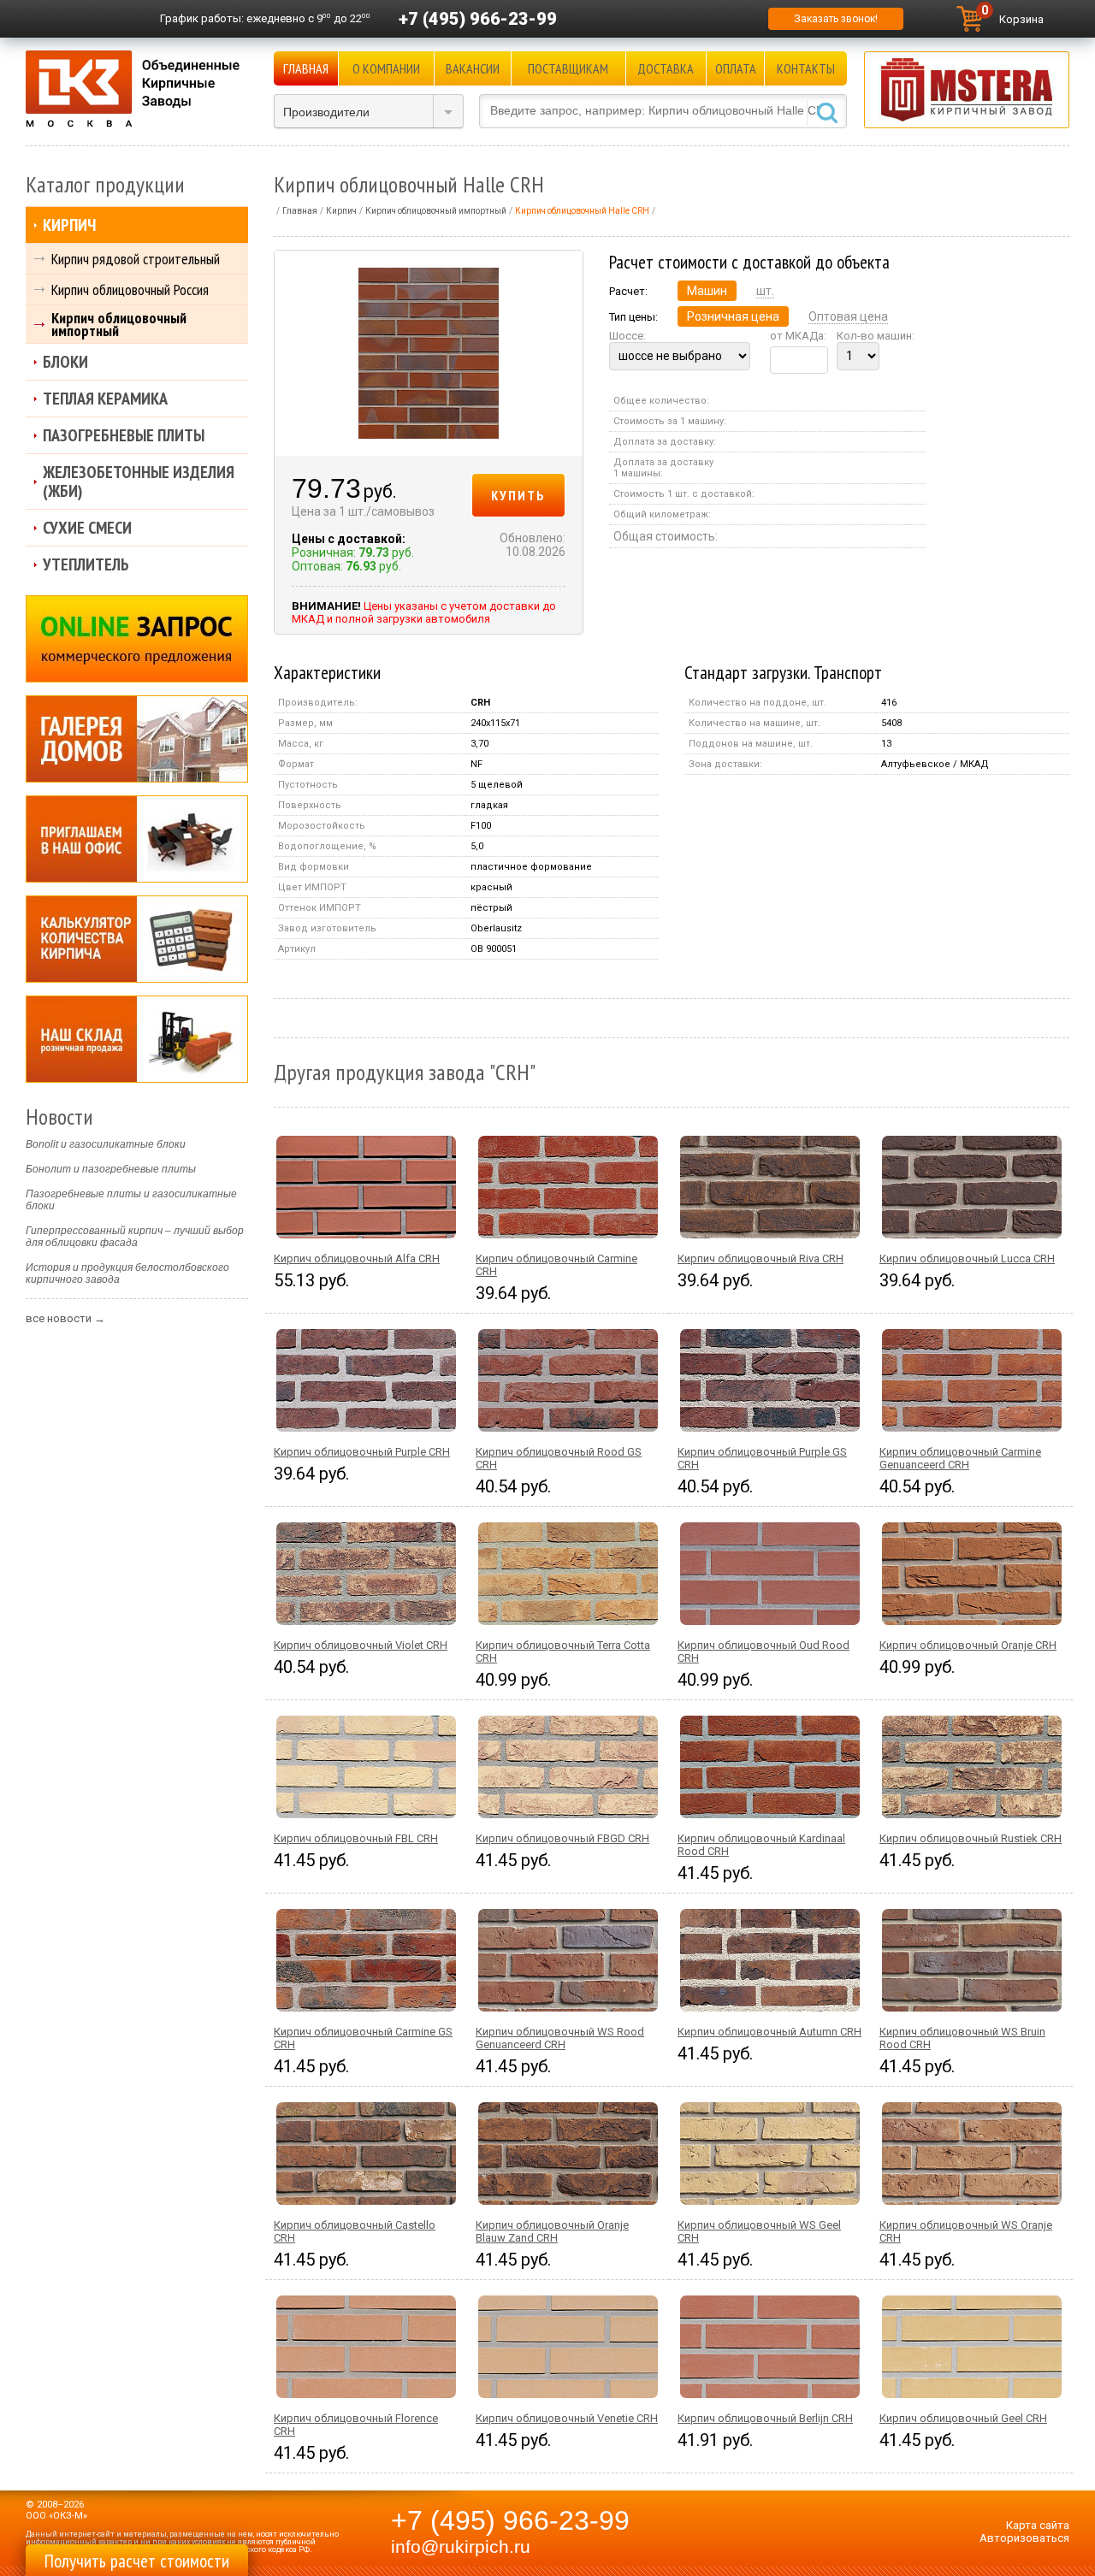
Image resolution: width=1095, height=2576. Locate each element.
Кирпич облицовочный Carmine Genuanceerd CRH (960, 1458)
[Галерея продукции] (137, 739)
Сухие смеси (87, 528)
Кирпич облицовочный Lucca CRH (967, 1258)
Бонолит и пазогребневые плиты (111, 1169)
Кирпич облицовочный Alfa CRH (357, 1258)
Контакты (806, 68)
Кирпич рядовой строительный (136, 259)
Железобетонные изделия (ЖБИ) (139, 482)
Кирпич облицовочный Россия (130, 290)
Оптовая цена (848, 316)
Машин (707, 291)
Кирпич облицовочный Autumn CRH (769, 2032)
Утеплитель (86, 564)
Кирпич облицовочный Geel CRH (963, 2418)
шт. (765, 291)
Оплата (736, 68)
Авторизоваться (1024, 2538)
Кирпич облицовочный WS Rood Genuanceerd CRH (560, 2038)
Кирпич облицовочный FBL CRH (356, 1838)
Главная (306, 68)
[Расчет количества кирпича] (137, 939)
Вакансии (473, 68)
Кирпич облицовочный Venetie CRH (567, 2418)
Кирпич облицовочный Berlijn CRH (765, 2418)
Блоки (65, 362)
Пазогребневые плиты (124, 435)
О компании (386, 68)
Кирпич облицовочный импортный (119, 324)
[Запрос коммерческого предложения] (137, 639)
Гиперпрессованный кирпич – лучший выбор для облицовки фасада (135, 1237)
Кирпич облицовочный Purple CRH (362, 1452)
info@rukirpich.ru (461, 2547)
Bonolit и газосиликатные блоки (106, 1144)
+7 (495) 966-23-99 (478, 19)
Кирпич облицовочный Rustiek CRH (971, 1838)
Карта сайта (1038, 2525)
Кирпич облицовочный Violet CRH (361, 1645)
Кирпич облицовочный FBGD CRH (562, 1838)
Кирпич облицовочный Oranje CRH (968, 1645)
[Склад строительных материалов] (137, 1039)
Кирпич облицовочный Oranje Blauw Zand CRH (552, 2231)
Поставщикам (568, 68)
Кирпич (69, 225)
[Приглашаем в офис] (137, 839)
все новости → (65, 1318)
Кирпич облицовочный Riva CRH (761, 1258)
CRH (480, 703)
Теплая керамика (105, 399)
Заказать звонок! (836, 19)
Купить (518, 495)
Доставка (666, 68)
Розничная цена (733, 316)
